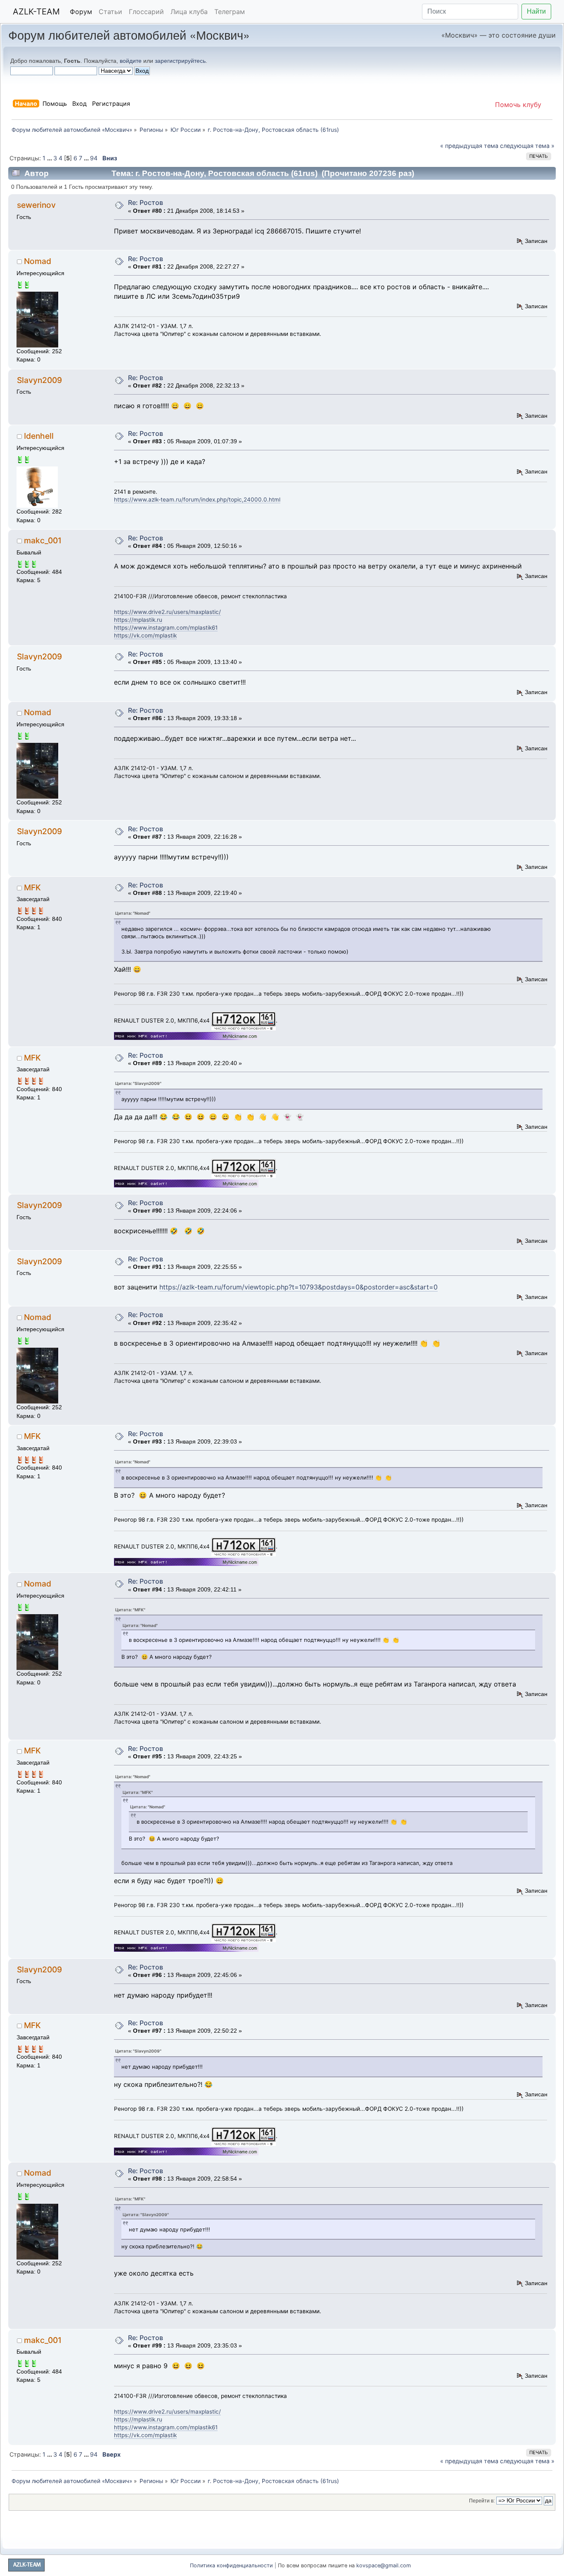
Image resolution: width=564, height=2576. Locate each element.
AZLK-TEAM (36, 12)
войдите (131, 61)
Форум (81, 12)
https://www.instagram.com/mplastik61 (166, 628)
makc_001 (43, 540)
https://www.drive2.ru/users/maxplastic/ (167, 612)
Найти (536, 11)
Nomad (38, 261)
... (50, 158)
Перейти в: (482, 2501)
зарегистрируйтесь (180, 61)
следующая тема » (527, 146)
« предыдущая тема (469, 146)
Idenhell (39, 436)
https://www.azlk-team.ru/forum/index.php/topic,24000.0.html (197, 500)
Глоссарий (146, 12)
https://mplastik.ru (138, 620)
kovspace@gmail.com (384, 2565)
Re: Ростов (146, 202)
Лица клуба (189, 12)
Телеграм (230, 12)
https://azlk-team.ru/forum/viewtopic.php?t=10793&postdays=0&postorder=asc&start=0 (299, 1287)
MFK (32, 887)
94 (94, 158)
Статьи (110, 12)
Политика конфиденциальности (231, 2565)
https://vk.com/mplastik (145, 635)
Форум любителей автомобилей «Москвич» (129, 34)
